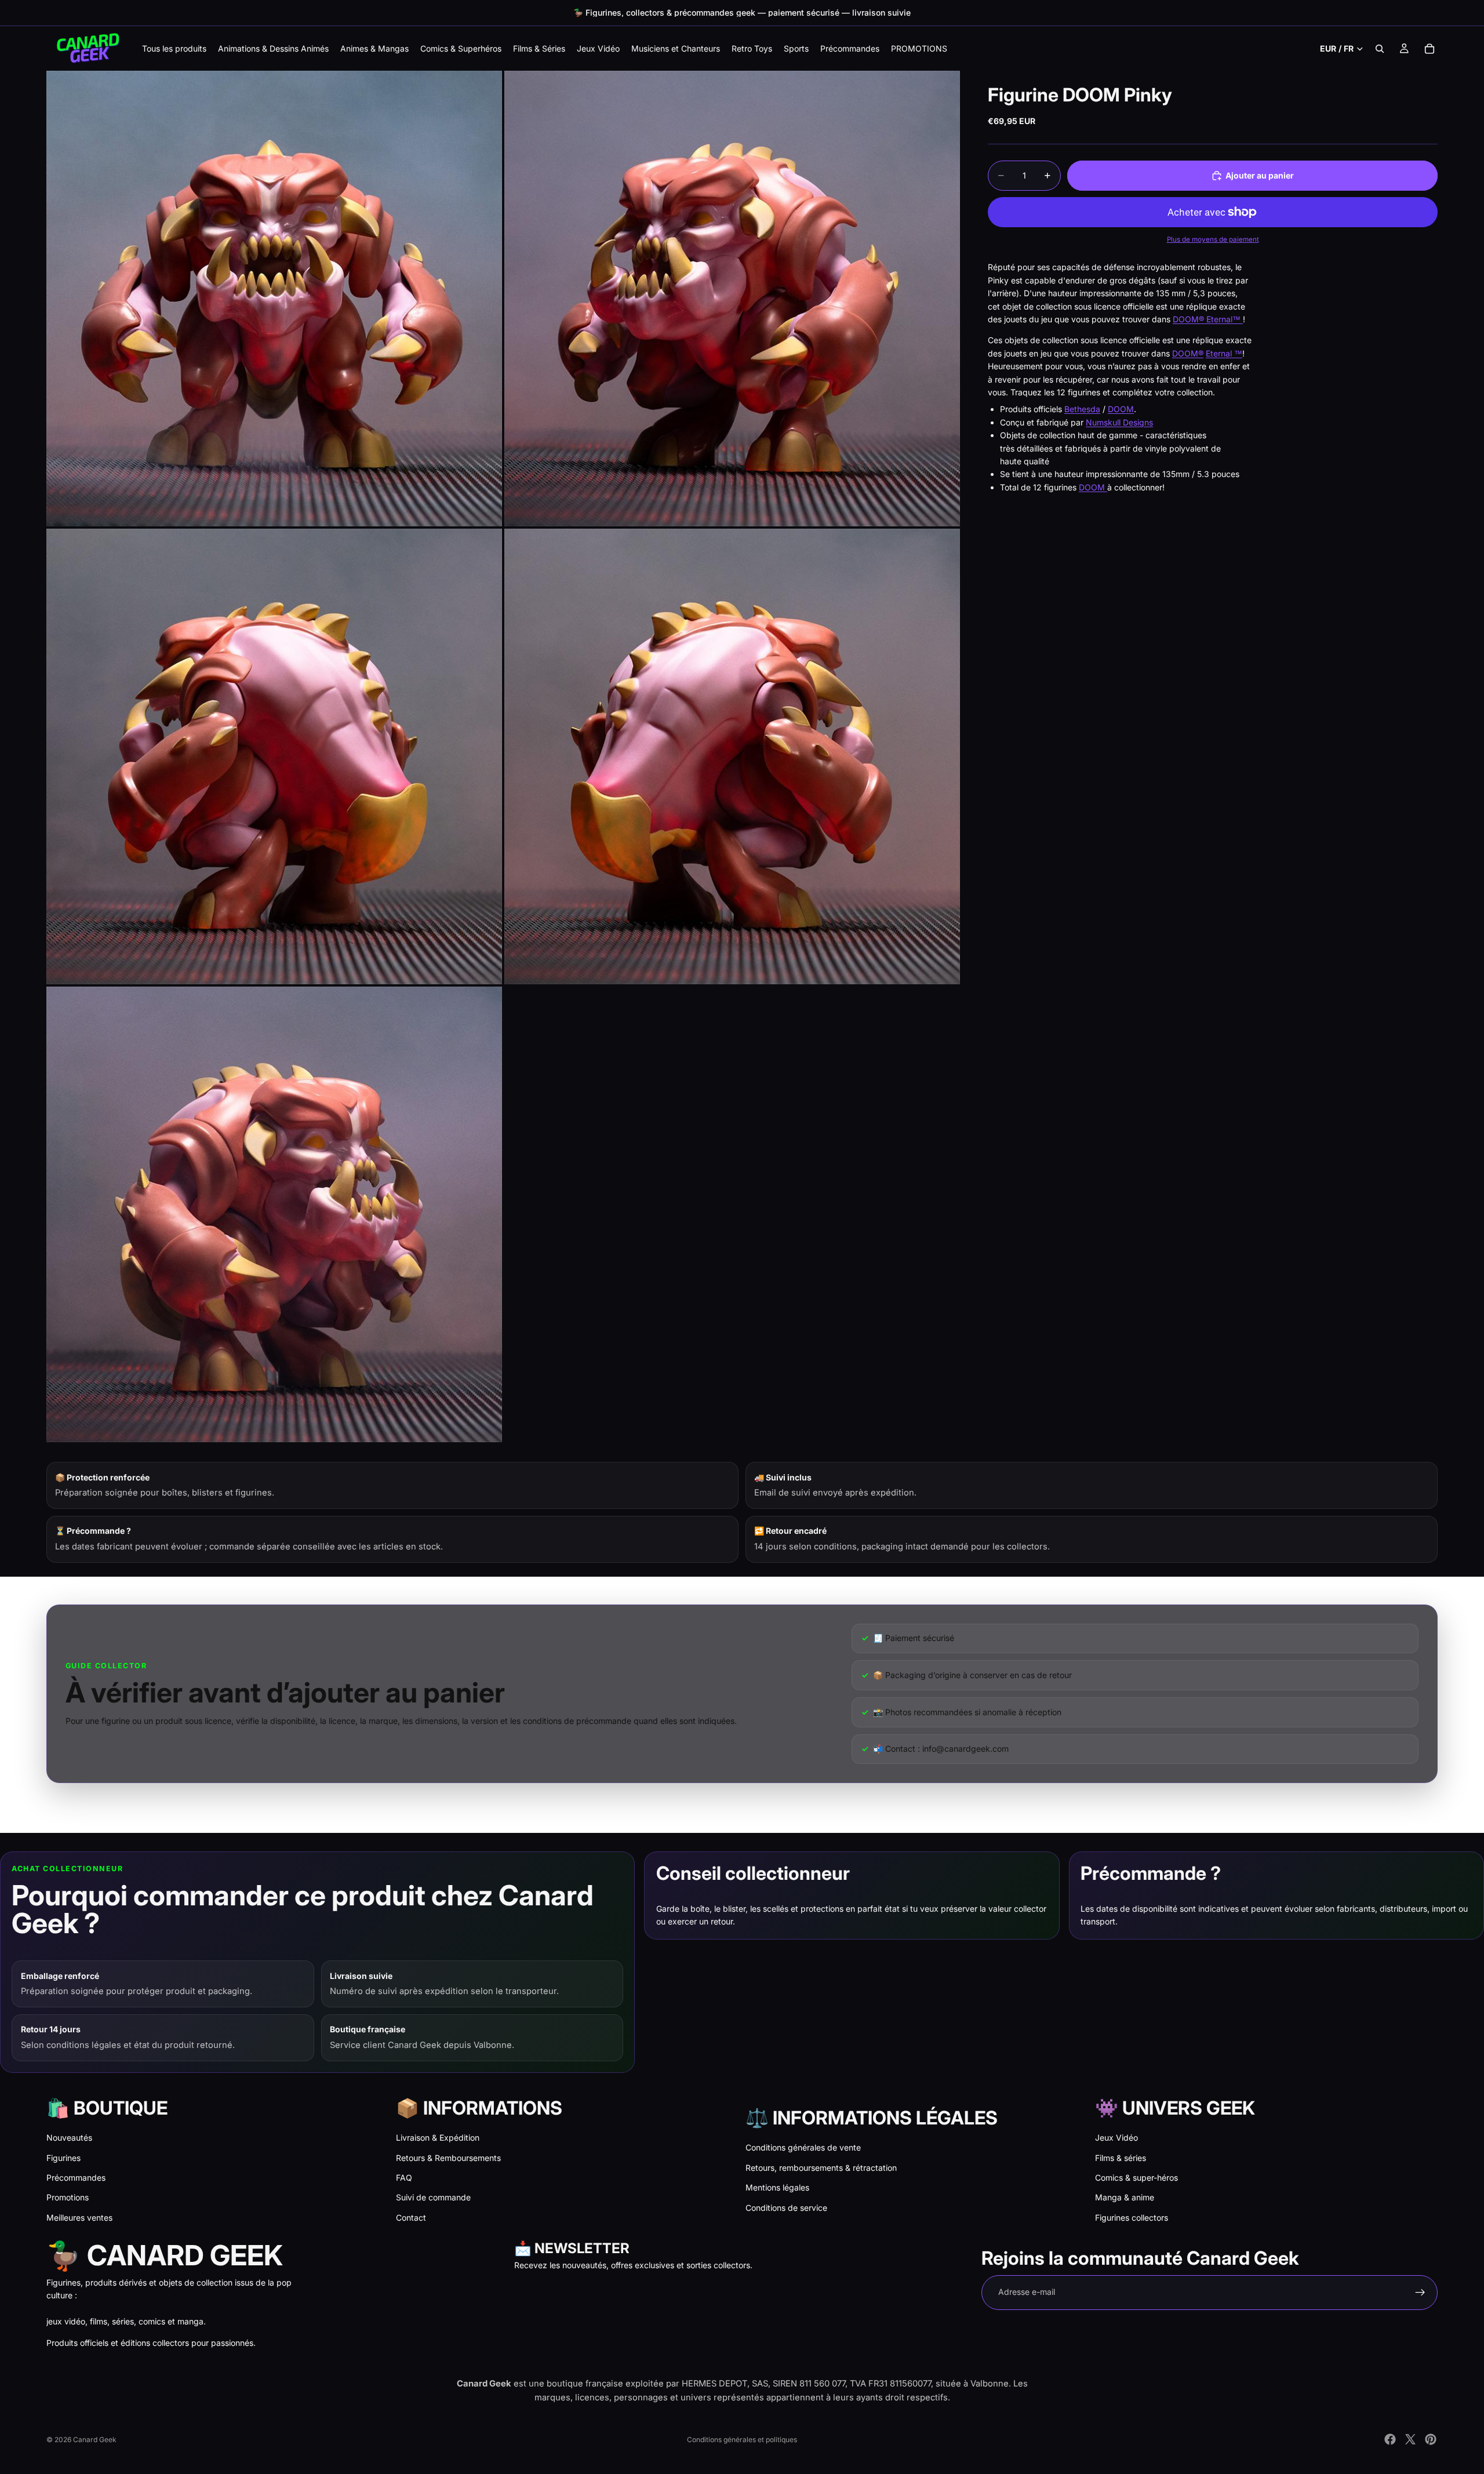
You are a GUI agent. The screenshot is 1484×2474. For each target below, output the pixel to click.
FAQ (404, 2178)
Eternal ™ (1224, 353)
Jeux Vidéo (1116, 2138)
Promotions (68, 2197)
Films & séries (1121, 2158)
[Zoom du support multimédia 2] (732, 299)
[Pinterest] (1431, 2439)
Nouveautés (69, 2138)
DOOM (1121, 409)
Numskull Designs (1119, 422)
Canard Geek (95, 2440)
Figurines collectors (1132, 2217)
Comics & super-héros (1136, 2178)
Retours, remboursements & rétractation (821, 2168)
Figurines (63, 2158)
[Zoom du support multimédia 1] (274, 299)
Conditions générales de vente (803, 2147)
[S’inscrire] (1420, 2293)
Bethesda (1082, 409)
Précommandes (76, 2178)
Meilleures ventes (79, 2217)
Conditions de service (786, 2208)
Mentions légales (777, 2187)
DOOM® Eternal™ (1208, 319)
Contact (411, 2217)
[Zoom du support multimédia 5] (274, 1214)
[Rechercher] (1380, 49)
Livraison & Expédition (438, 2138)
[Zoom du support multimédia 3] (274, 756)
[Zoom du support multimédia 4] (732, 756)
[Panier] (1430, 49)
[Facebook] (1390, 2439)
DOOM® (1188, 353)
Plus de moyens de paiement (1213, 239)
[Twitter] (1410, 2439)
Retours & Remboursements (448, 2158)
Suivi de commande (433, 2197)
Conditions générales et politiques (742, 2440)
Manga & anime (1125, 2197)
